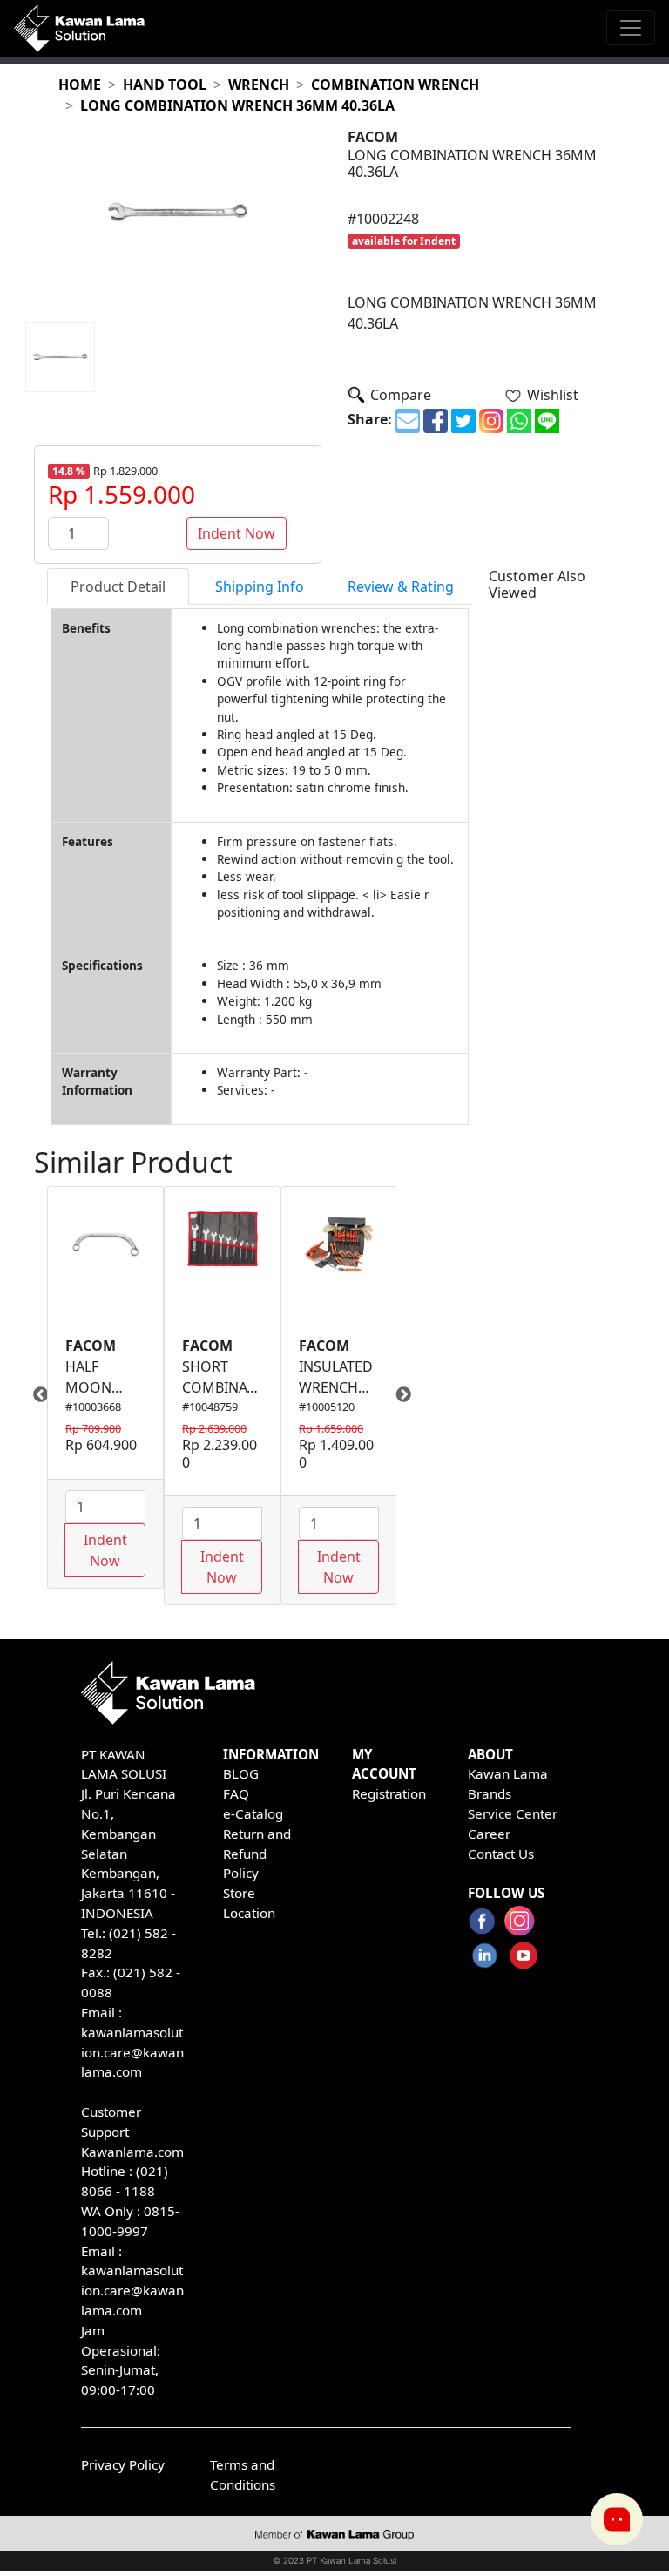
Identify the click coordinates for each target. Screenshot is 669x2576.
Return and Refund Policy (257, 1854)
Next (409, 1395)
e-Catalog (253, 1813)
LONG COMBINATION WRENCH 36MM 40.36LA (237, 105)
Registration (389, 1793)
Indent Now (237, 533)
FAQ (236, 1793)
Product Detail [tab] (118, 586)
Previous (34, 1395)
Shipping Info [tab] (260, 586)
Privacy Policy (123, 2464)
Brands (490, 1793)
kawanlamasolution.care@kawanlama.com (132, 2052)
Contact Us (501, 1854)
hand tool (165, 85)
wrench (259, 85)
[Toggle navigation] (631, 28)
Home (80, 85)
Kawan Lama (508, 1773)
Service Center (513, 1813)
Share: (370, 419)
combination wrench (395, 85)
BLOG (241, 1773)
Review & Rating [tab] (401, 586)
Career (489, 1834)
